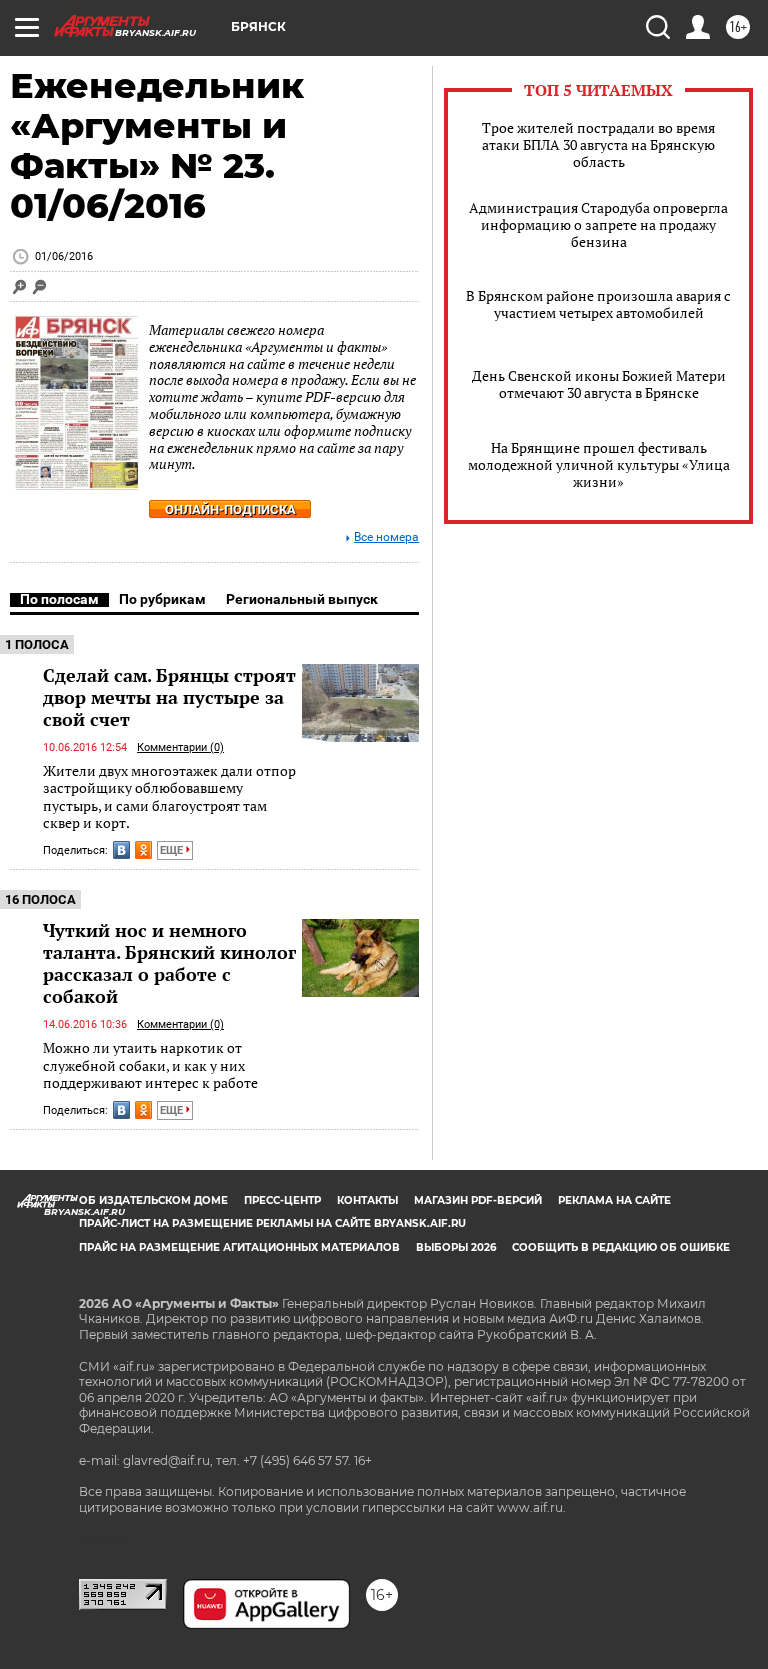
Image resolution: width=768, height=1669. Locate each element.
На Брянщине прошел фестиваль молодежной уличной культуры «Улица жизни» (599, 464)
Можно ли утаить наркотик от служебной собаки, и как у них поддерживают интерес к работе (150, 1065)
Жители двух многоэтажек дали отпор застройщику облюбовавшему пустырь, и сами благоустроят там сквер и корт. (169, 796)
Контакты (367, 1200)
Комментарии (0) (180, 747)
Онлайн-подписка (230, 509)
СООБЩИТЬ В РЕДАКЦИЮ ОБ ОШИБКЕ (621, 1247)
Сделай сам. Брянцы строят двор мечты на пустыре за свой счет (169, 697)
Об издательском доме (153, 1200)
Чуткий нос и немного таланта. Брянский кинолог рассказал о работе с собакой (169, 963)
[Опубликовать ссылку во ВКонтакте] (121, 850)
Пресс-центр (282, 1200)
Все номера (386, 537)
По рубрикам (162, 599)
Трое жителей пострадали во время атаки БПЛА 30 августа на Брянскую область (598, 144)
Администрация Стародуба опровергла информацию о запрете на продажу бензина (598, 224)
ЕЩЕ (173, 850)
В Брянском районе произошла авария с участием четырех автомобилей (598, 304)
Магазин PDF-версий (478, 1200)
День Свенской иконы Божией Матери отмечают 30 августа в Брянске (599, 384)
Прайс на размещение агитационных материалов (239, 1247)
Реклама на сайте (614, 1200)
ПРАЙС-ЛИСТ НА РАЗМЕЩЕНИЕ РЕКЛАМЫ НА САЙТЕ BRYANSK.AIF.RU (272, 1223)
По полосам (59, 599)
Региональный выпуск (302, 599)
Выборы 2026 (456, 1247)
